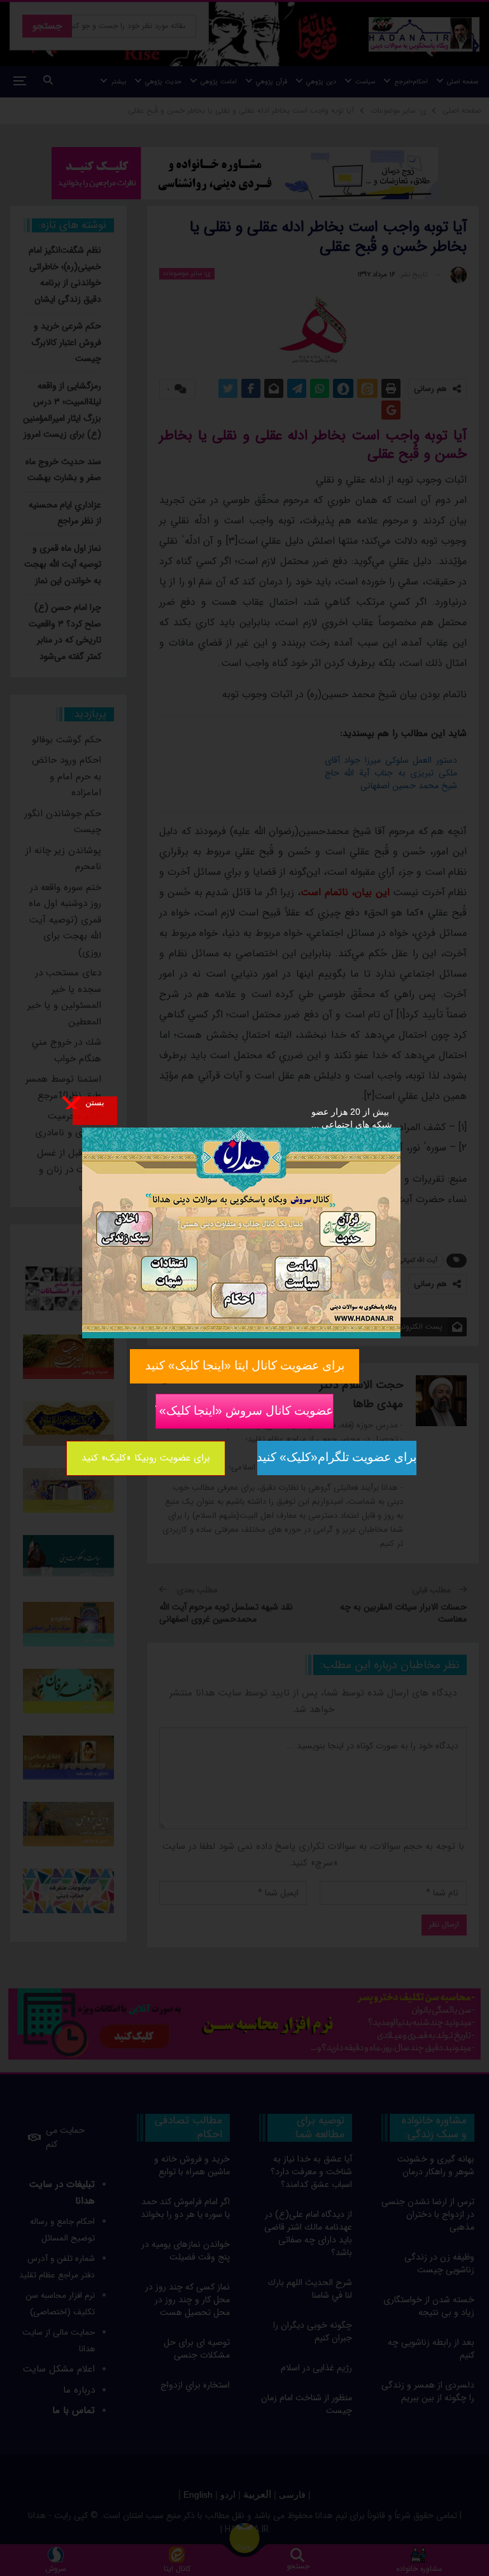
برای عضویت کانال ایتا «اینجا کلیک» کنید (245, 1365)
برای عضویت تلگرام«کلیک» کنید (337, 1457)
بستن (95, 1102)
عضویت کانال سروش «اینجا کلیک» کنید (244, 1411)
